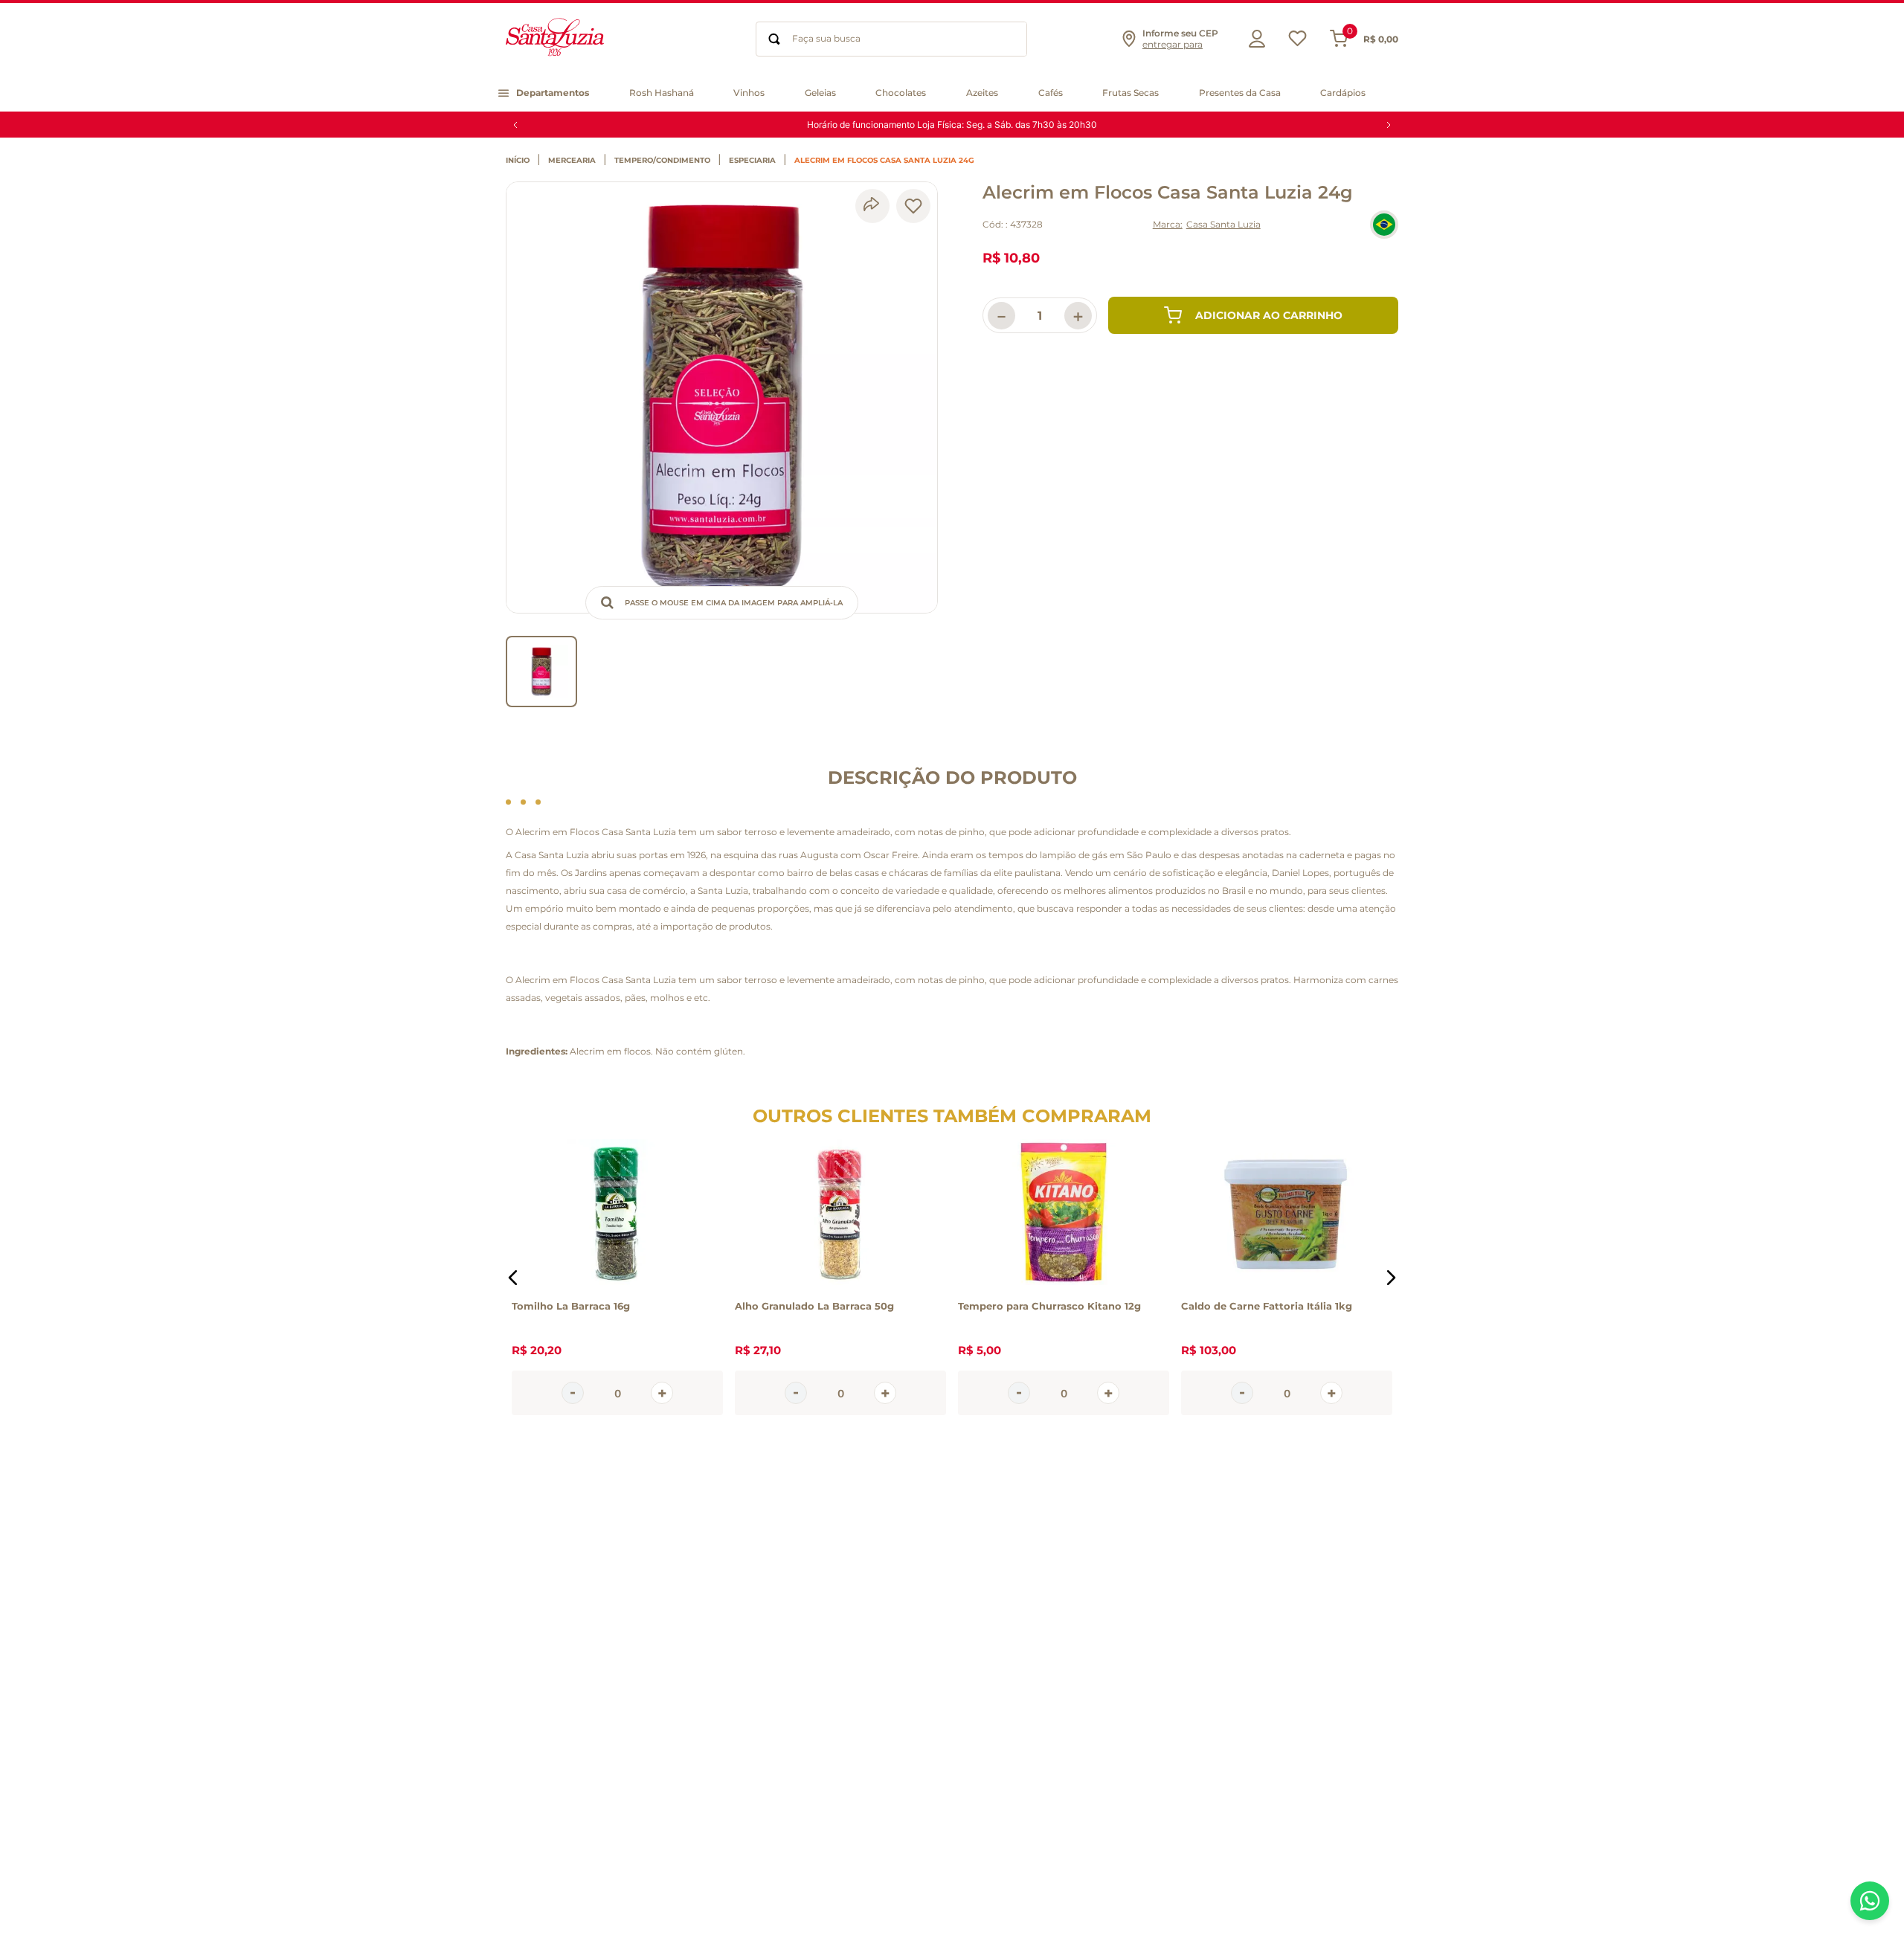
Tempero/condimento (662, 161)
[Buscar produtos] (774, 39)
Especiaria (752, 161)
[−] (573, 1393)
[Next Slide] (1389, 125)
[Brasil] (1384, 225)
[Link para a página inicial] (521, 161)
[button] (1169, 39)
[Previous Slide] (515, 125)
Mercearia (572, 161)
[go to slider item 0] (541, 672)
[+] (662, 1393)
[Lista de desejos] (1297, 42)
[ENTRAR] (1253, 39)
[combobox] (891, 39)
